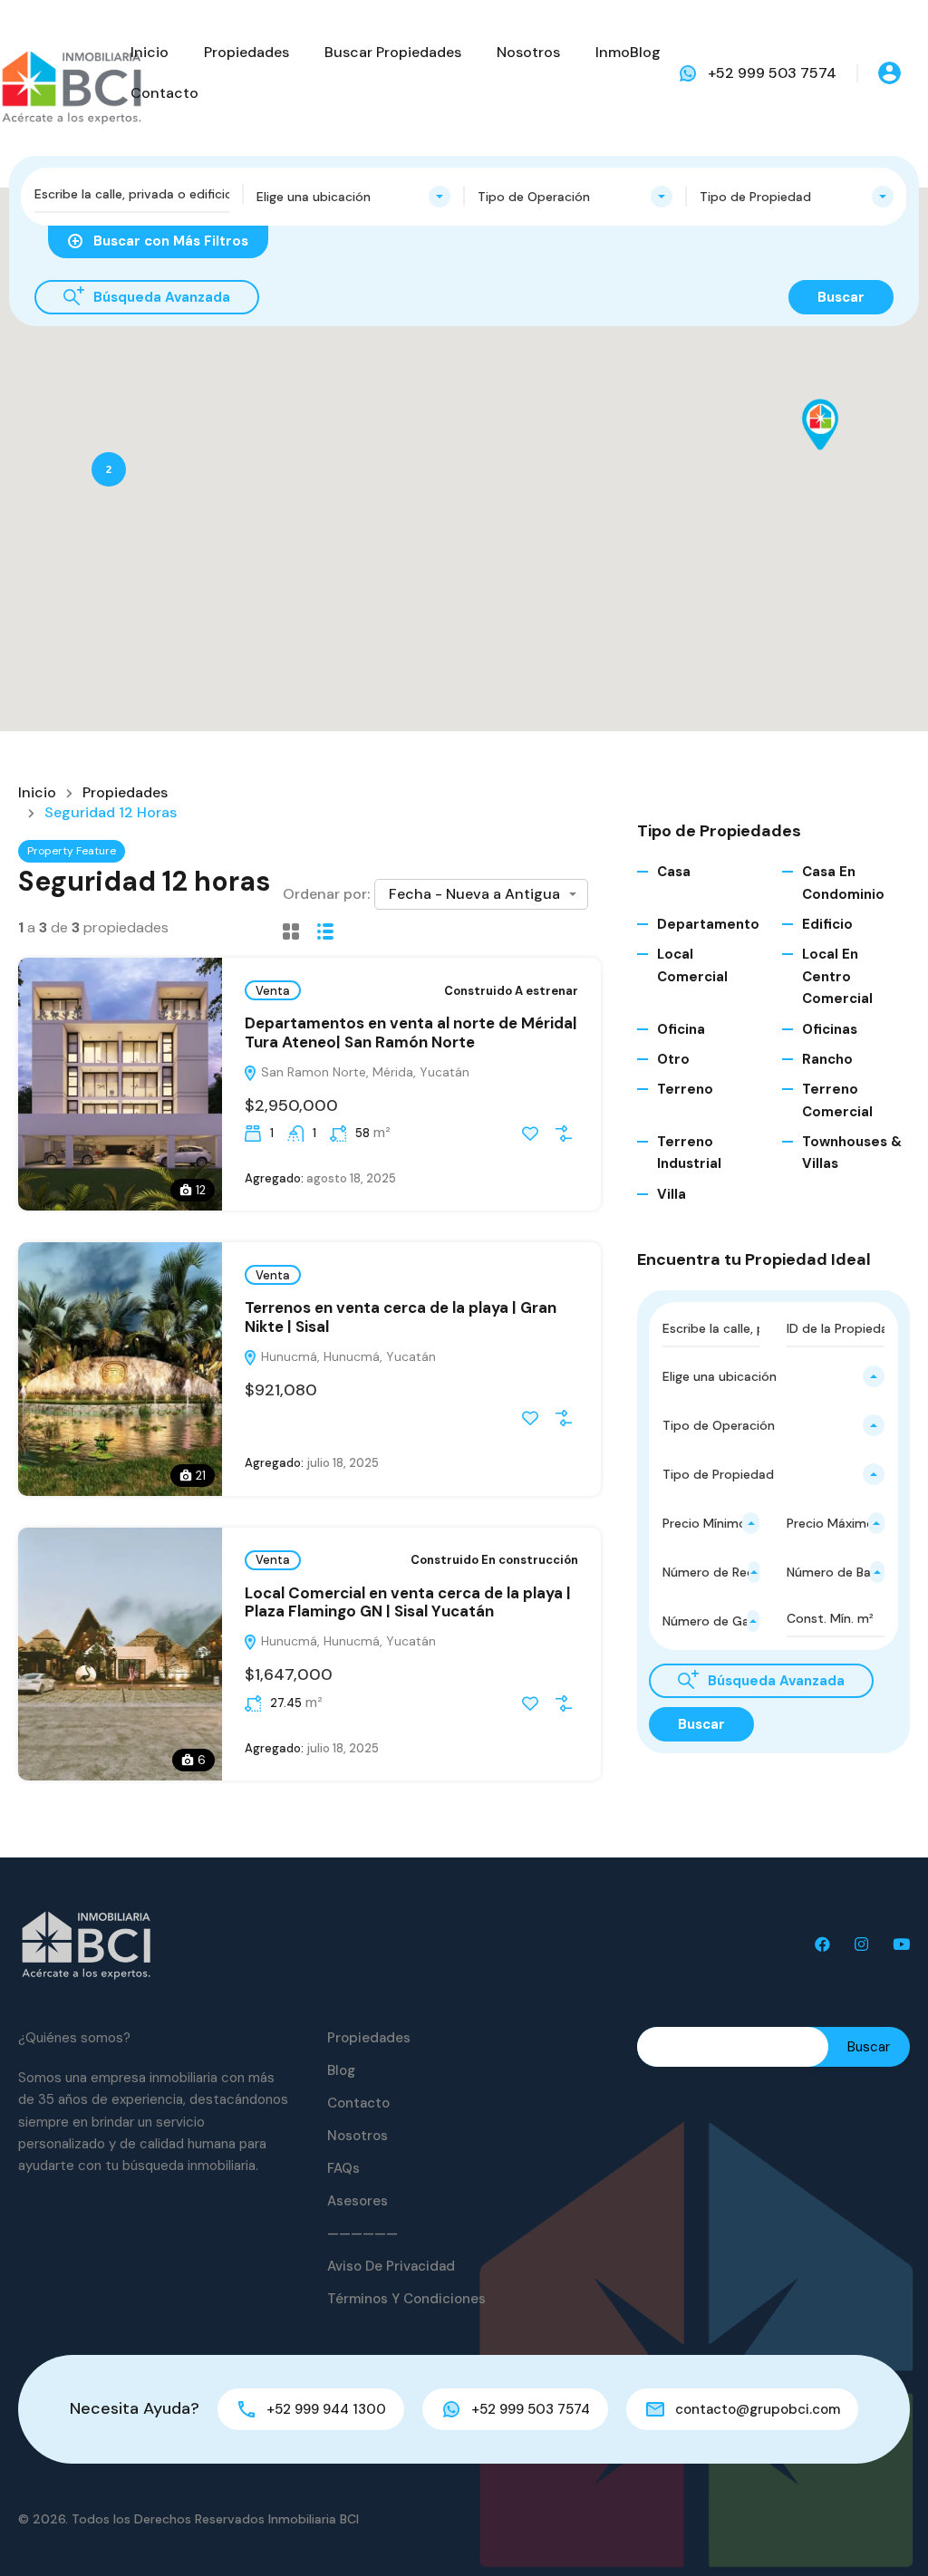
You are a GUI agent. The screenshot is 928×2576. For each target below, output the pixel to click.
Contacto (164, 93)
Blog (341, 2070)
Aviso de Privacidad (391, 2266)
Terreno (685, 1089)
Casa (674, 872)
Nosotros (528, 52)
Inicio (150, 52)
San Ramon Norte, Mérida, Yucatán (363, 1072)
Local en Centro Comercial (837, 976)
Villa (672, 1194)
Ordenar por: (326, 894)
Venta (273, 991)
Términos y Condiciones (406, 2299)
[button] (839, 450)
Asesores (358, 2201)
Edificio (827, 924)
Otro (673, 1059)
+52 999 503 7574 (772, 73)
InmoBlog (628, 52)
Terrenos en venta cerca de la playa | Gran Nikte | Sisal (401, 1317)
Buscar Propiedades (393, 52)
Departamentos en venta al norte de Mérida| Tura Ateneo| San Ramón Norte (411, 1032)
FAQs (343, 2168)
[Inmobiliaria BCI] (86, 1944)
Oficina (681, 1029)
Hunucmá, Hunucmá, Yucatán (347, 1356)
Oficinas (830, 1029)
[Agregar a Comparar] (564, 1134)
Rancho (827, 1059)
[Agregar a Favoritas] (530, 1134)
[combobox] (354, 197)
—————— (362, 2233)
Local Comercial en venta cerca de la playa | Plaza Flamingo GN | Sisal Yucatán (408, 1602)
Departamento (708, 924)
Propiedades (246, 52)
